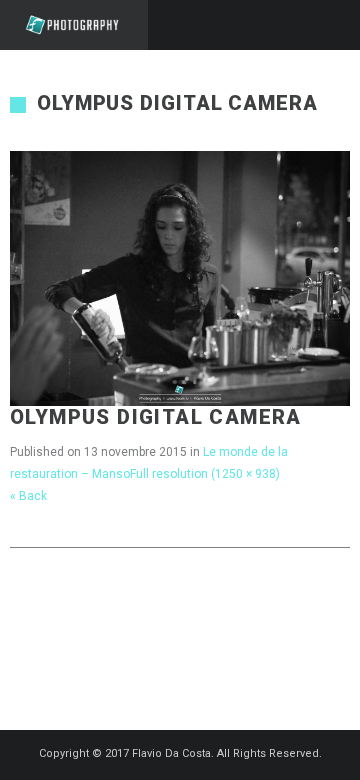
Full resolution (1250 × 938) (205, 474)
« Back (28, 496)
